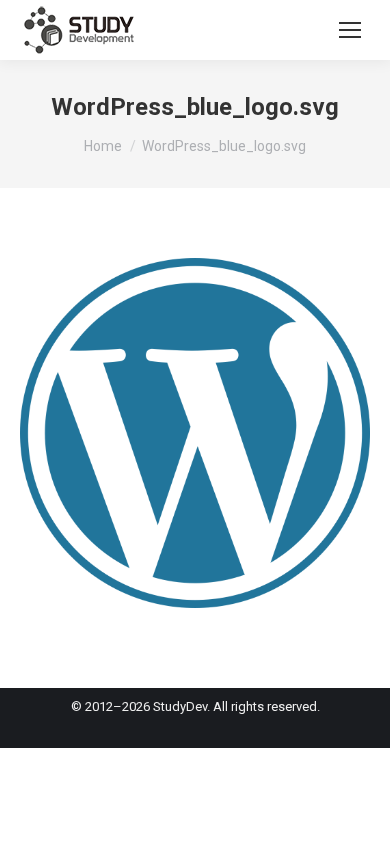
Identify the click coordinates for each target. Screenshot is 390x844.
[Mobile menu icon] (350, 30)
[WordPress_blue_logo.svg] (195, 433)
